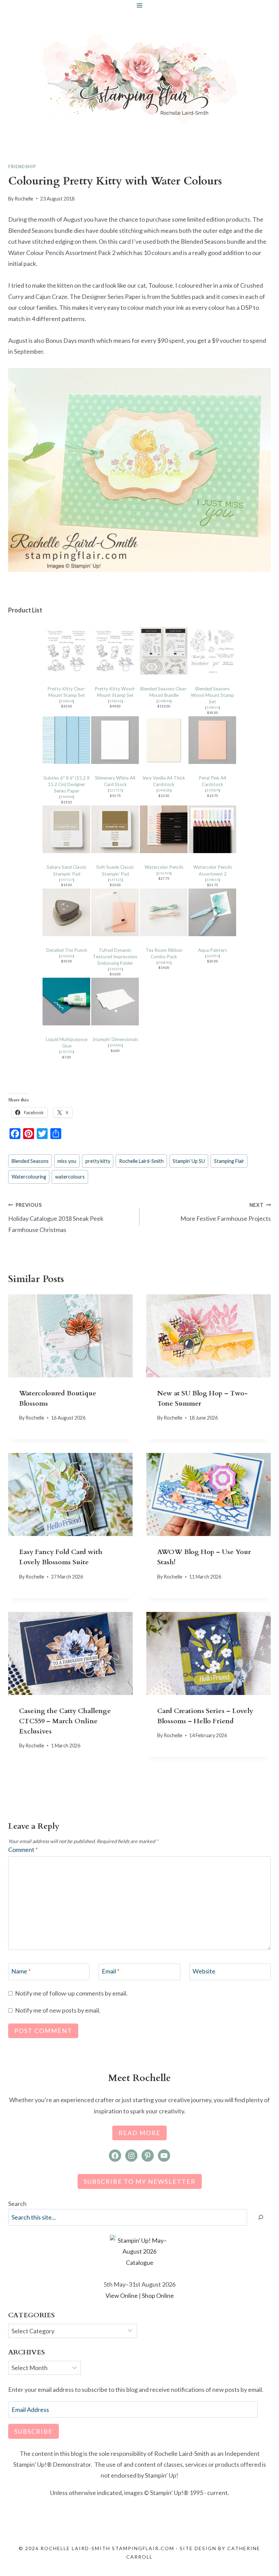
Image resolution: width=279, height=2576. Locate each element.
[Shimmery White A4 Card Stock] (115, 740)
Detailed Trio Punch (67, 950)
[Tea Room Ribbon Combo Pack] (164, 912)
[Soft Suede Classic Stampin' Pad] (115, 829)
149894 (164, 701)
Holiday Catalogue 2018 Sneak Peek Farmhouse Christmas (56, 1218)
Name (21, 1971)
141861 (115, 701)
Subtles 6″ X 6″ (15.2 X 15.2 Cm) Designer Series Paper (67, 784)
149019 (213, 707)
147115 (115, 880)
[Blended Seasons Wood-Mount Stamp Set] (212, 651)
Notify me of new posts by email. (58, 2010)
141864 (67, 701)
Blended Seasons (30, 1161)
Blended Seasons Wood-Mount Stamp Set (212, 695)
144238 (164, 790)
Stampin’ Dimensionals (115, 1039)
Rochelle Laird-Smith (141, 1161)
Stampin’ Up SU (189, 1161)
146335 (115, 969)
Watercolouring (29, 1177)
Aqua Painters (212, 950)
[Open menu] (140, 5)
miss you (67, 1161)
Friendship (22, 167)
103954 (213, 956)
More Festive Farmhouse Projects (226, 1212)
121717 (115, 790)
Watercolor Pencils (164, 867)
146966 (67, 797)
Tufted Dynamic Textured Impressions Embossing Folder (115, 957)
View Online (122, 2295)
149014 (213, 880)
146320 (67, 956)
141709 (164, 873)
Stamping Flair (229, 1161)
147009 (213, 790)
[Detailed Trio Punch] (67, 912)
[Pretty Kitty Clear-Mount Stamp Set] (67, 651)
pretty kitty (98, 1161)
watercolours (70, 1177)
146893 (164, 962)
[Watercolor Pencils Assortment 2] (212, 829)
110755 (67, 1052)
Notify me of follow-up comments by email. (71, 1993)
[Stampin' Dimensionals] (115, 1002)
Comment (23, 1850)
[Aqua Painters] (212, 912)
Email (111, 1971)
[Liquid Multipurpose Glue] (67, 1002)
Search (17, 2204)
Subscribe (34, 2431)
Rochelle (24, 199)
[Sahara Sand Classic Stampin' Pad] (67, 829)
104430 (115, 1045)
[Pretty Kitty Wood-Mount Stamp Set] (115, 651)
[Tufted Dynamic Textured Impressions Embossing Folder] (115, 912)
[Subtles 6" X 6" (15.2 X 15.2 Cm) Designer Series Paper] (67, 740)
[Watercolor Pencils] (164, 829)
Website (204, 1971)
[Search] (261, 2217)
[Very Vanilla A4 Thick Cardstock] (164, 740)
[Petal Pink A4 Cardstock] (212, 740)
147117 (67, 880)
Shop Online (158, 2295)
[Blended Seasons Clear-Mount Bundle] (164, 651)
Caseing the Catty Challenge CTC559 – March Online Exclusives (65, 1721)
